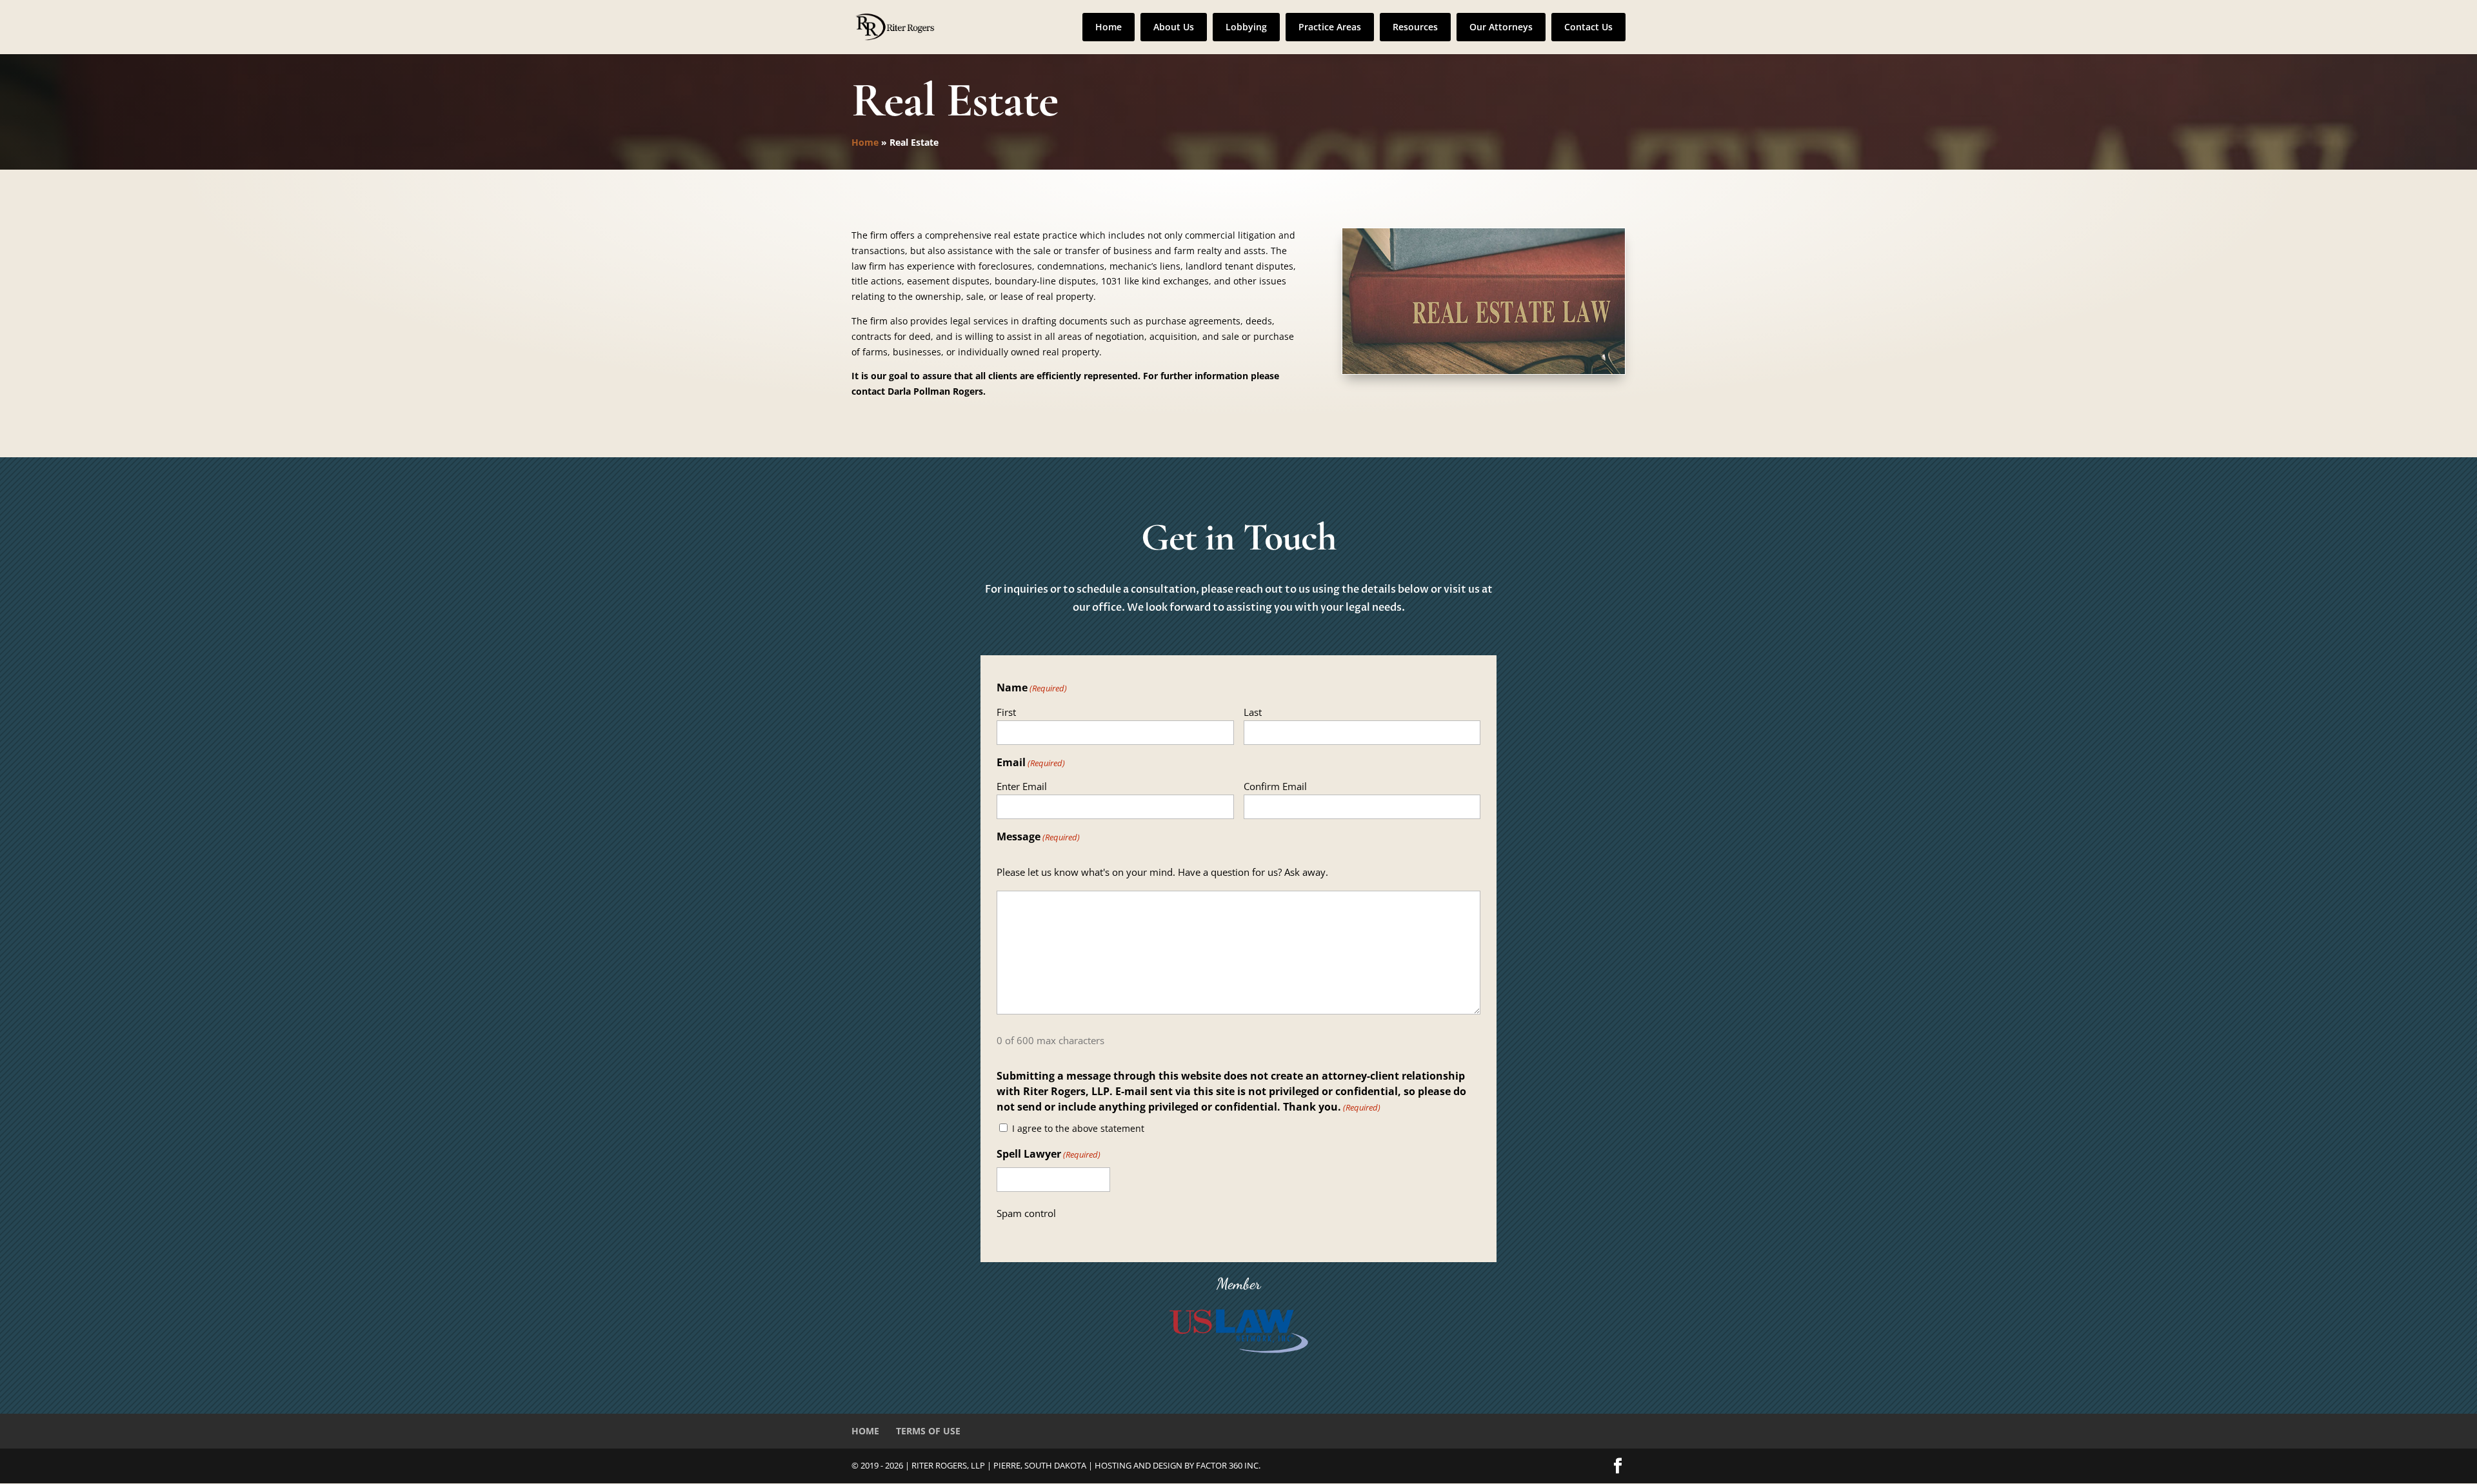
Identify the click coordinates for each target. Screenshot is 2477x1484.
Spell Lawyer (1049, 1154)
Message (1038, 836)
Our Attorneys (1501, 27)
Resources (1415, 27)
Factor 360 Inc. (1228, 1465)
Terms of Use (928, 1431)
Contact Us (1588, 27)
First (1006, 712)
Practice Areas (1330, 27)
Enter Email (1022, 786)
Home (1109, 27)
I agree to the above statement (1078, 1128)
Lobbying (1246, 27)
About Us (1174, 27)
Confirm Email (1275, 786)
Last (1253, 712)
